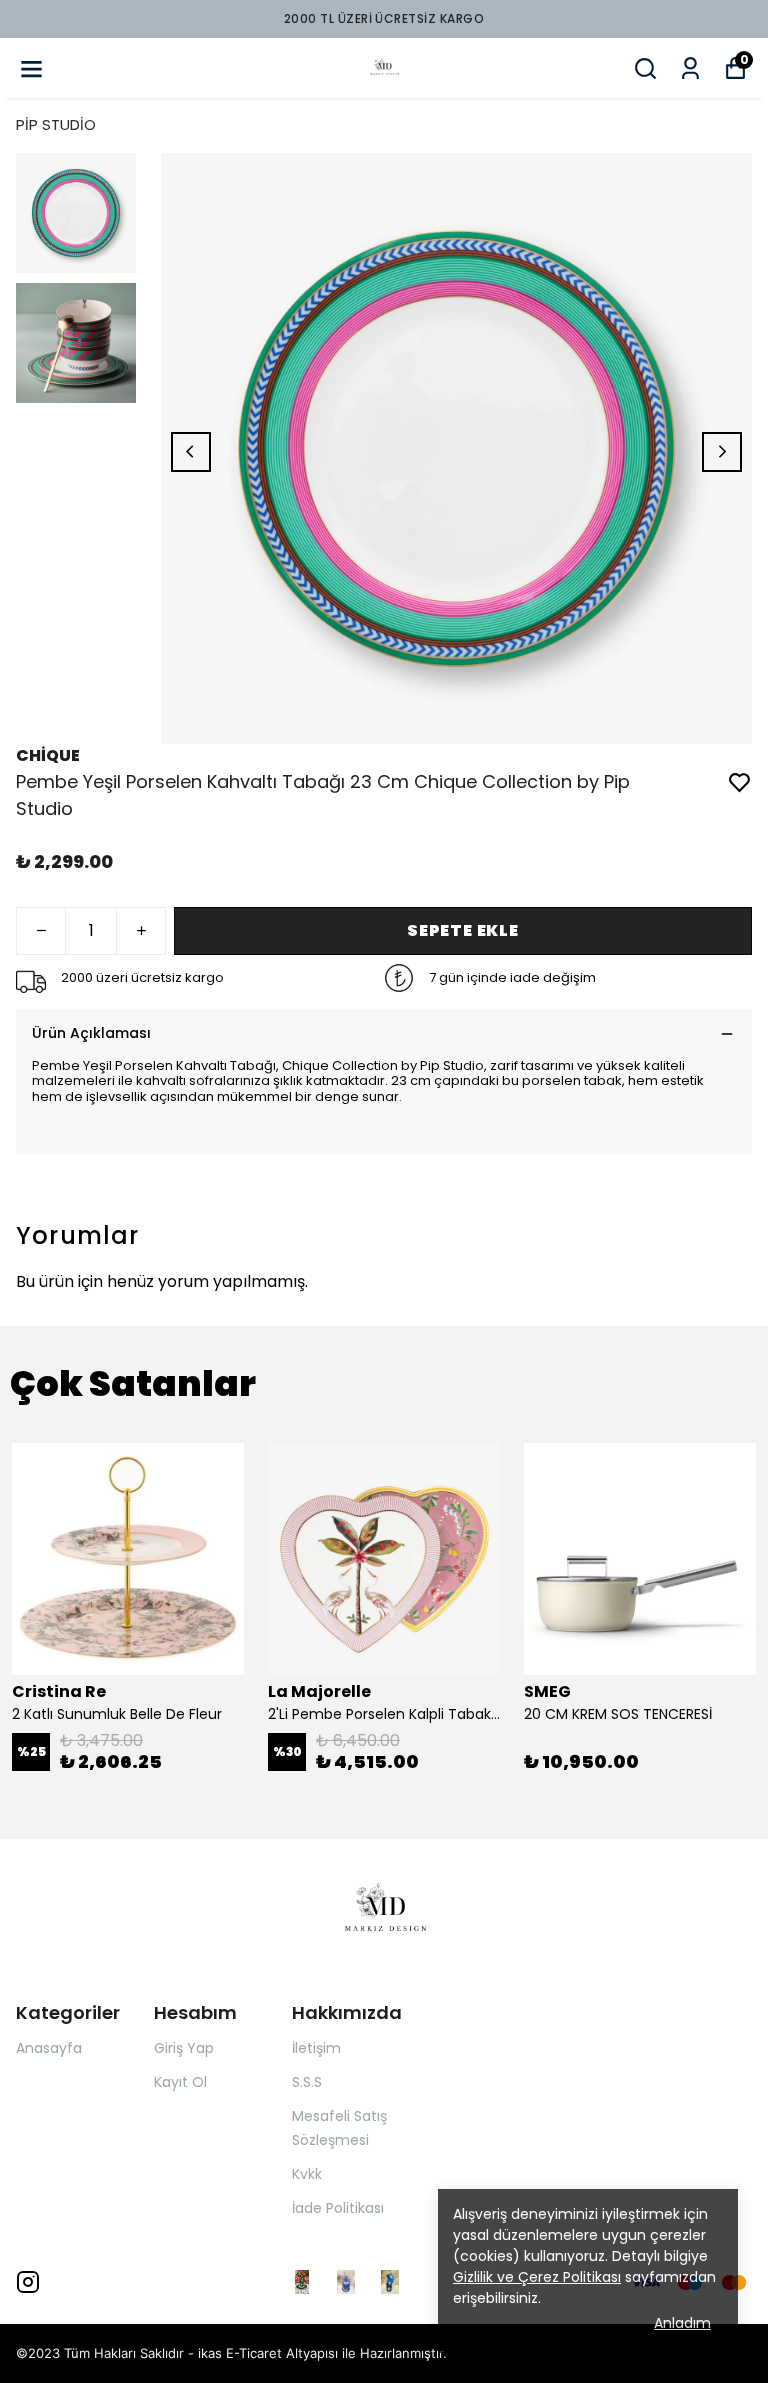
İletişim (316, 2048)
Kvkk (307, 2174)
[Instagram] (28, 2282)
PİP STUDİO (56, 124)
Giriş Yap (184, 2048)
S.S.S (307, 2082)
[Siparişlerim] (690, 68)
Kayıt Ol (180, 2082)
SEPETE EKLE (463, 930)
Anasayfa (49, 2048)
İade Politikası (338, 2208)
